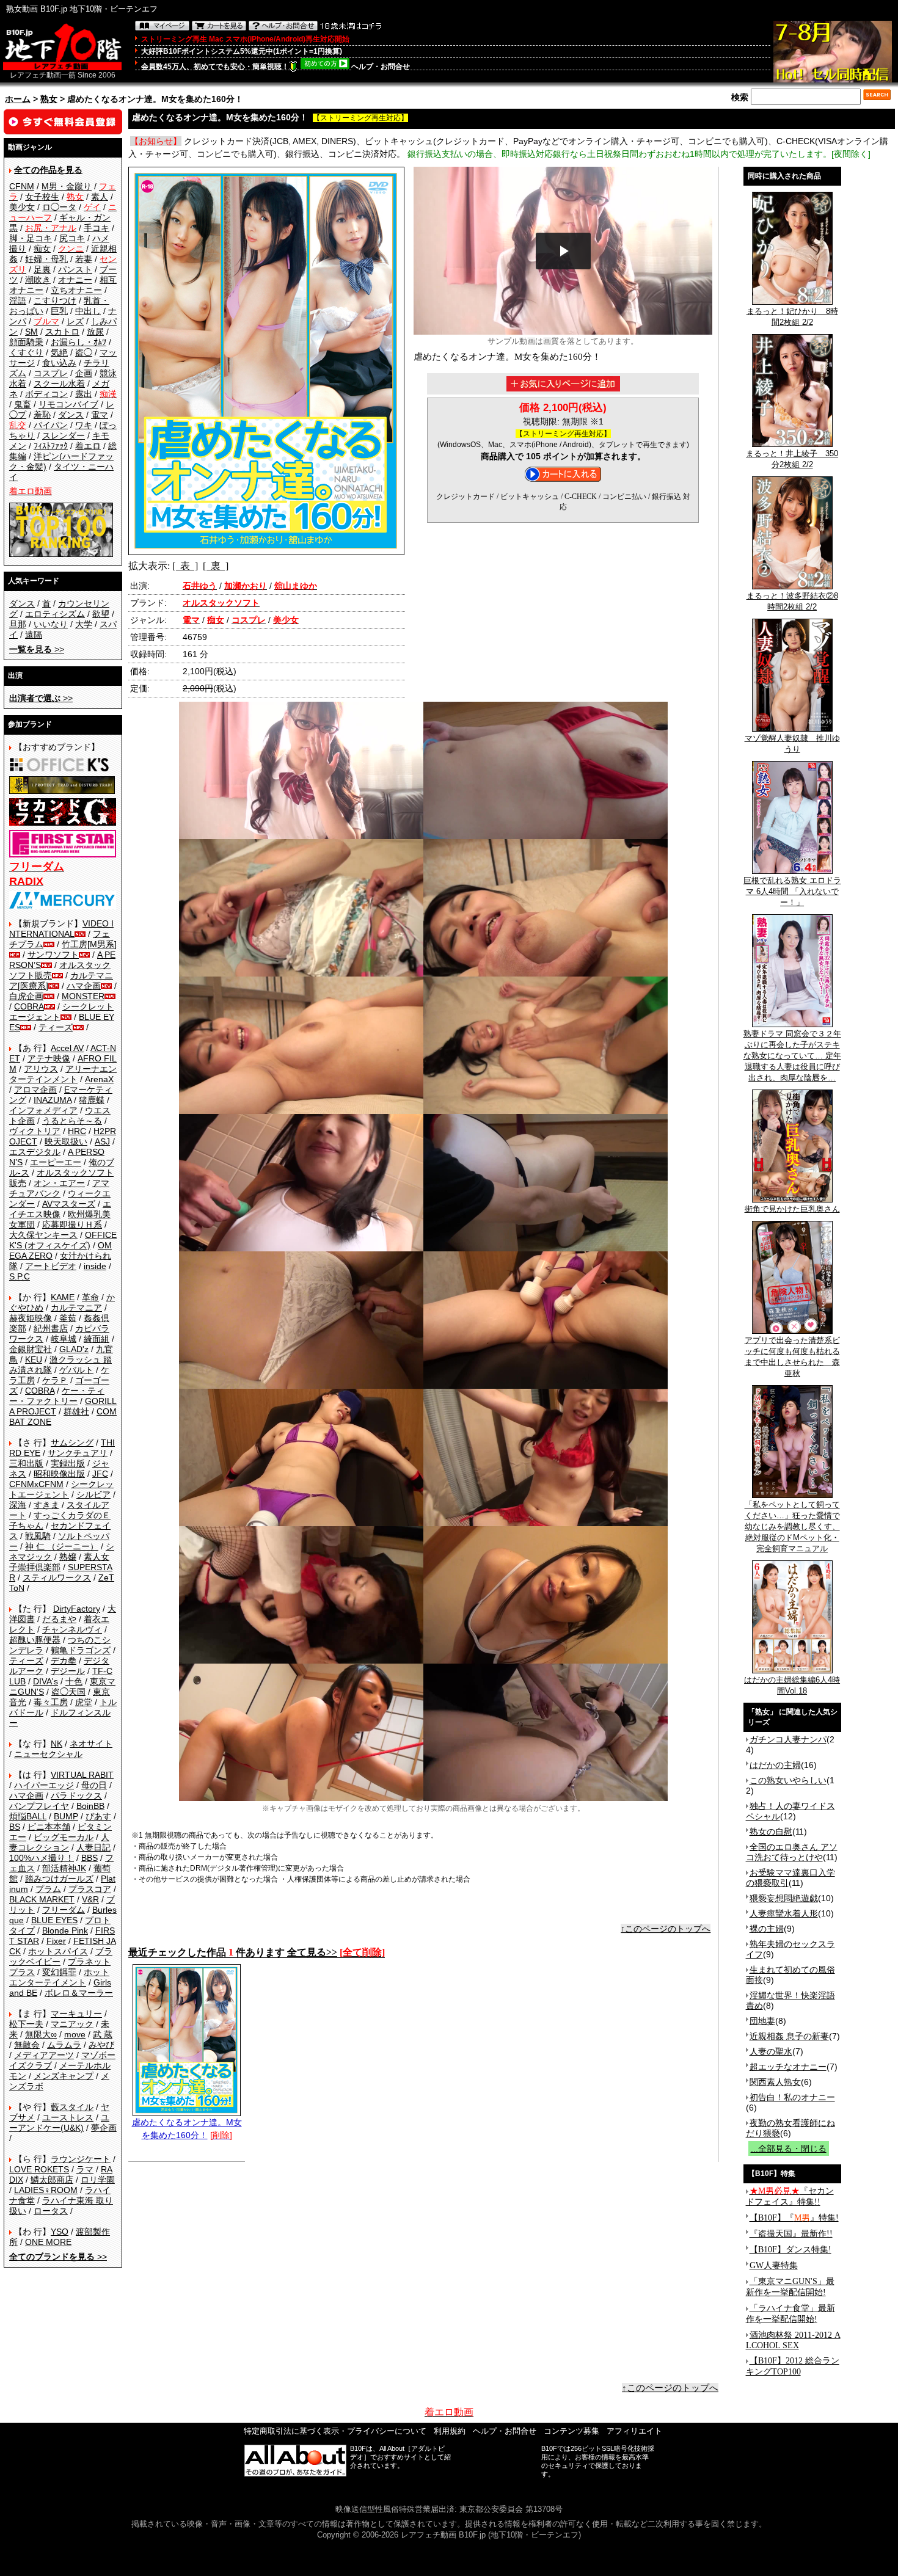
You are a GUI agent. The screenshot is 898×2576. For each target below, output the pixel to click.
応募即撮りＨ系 (72, 1224)
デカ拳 (64, 1661)
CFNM (22, 186)
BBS (89, 1858)
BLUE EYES (54, 1920)
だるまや (59, 1619)
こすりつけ (55, 300)
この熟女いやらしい (788, 1780)
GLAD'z (74, 1349)
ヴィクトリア (35, 1131)
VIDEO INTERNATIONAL (61, 929)
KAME (63, 1297)
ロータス (51, 2211)
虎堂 (84, 1702)
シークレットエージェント (61, 1489)
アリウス (41, 1069)
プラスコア (90, 1889)
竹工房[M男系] (89, 944)
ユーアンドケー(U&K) (59, 2123)
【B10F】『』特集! (794, 2218)
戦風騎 (38, 1536)
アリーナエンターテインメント (63, 1074)
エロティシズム (55, 614)
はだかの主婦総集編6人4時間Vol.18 (792, 1685)
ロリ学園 (98, 2180)
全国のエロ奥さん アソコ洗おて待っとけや (792, 1852)
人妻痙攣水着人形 (784, 1913)
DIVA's (46, 1681)
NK (57, 1744)
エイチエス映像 (60, 1209)
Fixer (56, 1941)
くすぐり (26, 352)
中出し (88, 311)
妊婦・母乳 (46, 259)
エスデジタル (35, 1152)
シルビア (93, 1494)
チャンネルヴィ (72, 1629)
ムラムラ (64, 2045)
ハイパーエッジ (44, 1785)
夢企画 (104, 2128)
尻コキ (72, 238)
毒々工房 (51, 1702)
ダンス (71, 415)
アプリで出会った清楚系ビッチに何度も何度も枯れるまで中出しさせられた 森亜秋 (792, 1357)
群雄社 (76, 1411)
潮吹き (38, 280)
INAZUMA (53, 1100)
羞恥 (42, 415)
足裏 (42, 269)
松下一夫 (26, 2024)
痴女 (42, 249)
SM (31, 332)
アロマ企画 (35, 1090)
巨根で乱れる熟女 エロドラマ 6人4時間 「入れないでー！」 (792, 891)
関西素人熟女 (775, 2082)
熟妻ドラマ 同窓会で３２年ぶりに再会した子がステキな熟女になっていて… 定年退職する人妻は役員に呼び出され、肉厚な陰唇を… (792, 1056)
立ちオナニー (76, 290)
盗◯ (84, 352)
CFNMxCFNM (36, 1484)
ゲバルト (76, 1370)
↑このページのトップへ (666, 1929)
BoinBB (90, 1806)
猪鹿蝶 (92, 1100)
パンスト (75, 269)
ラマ (85, 2169)
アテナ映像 (49, 1058)
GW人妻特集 (774, 2265)
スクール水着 (59, 384)
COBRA (29, 1006)
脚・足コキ (31, 238)
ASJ (102, 1141)
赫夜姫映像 (31, 1318)
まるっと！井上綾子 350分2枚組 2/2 (792, 459)
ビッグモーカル (64, 1837)
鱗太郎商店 (52, 2180)
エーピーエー (56, 1162)
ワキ (84, 425)
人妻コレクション (59, 1842)
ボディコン (46, 394)
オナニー (75, 280)
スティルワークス (57, 1577)
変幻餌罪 (59, 1972)
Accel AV (67, 1048)
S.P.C (20, 1276)
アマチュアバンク (59, 1188)
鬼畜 (23, 404)
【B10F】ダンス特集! (790, 2250)
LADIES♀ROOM (46, 2190)
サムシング (72, 1443)
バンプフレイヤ (39, 1806)
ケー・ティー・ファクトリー (57, 1396)
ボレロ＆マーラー (79, 1993)
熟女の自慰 (771, 1832)
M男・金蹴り (67, 186)
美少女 (22, 207)
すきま (46, 1505)
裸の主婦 (767, 1929)
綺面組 (97, 1339)
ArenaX (99, 1079)
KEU (34, 1359)
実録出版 (68, 1463)
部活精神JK (64, 1868)
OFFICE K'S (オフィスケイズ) (63, 1240)
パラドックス (76, 1796)
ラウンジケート (81, 2159)
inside (95, 1266)
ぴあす (98, 1816)
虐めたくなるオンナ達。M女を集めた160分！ (187, 2129)
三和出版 (26, 1463)
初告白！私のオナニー (792, 2097)
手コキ (97, 228)
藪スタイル (72, 2107)
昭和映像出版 (59, 1474)
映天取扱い (66, 1141)
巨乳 (59, 311)
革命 (90, 1297)
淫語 (18, 300)
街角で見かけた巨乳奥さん (792, 1209)
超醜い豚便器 (35, 1640)
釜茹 (68, 1318)
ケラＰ (55, 1380)
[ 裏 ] (216, 566)
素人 (100, 197)
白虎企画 (26, 996)
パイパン (51, 425)
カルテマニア (76, 1308)
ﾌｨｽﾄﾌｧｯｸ (51, 446)
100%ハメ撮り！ (42, 1858)
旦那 (18, 624)
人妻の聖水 (771, 2051)
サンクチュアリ (78, 1453)
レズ (75, 321)
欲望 (101, 614)
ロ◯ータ (59, 207)
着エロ (88, 446)
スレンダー (64, 435)
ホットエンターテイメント (59, 1977)
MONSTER (83, 996)
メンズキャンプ (64, 2076)
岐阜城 (64, 1339)
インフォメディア (43, 1110)
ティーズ (56, 1027)
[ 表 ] (185, 566)
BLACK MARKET (42, 1899)
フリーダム (64, 1910)
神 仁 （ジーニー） (62, 1546)
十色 (74, 1681)
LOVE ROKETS (39, 2169)
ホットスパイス (58, 1951)
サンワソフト (53, 955)
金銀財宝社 (31, 1349)
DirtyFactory (77, 1609)
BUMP (66, 1816)
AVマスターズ (69, 1204)
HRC (77, 1131)
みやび (101, 2045)
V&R (90, 1899)
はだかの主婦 (775, 1765)
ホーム (18, 99)
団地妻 (762, 2021)
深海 (18, 1505)
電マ (100, 415)
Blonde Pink (65, 1930)
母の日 (94, 1785)
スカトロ (62, 332)
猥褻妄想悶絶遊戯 (784, 1898)
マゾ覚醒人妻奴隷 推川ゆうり (792, 744)
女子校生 (42, 197)
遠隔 (34, 635)
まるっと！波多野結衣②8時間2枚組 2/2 (792, 601)
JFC (100, 1474)
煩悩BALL (28, 1816)
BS (15, 1827)
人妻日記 (93, 1847)
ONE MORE (48, 2242)
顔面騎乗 (26, 342)
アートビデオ (51, 1266)
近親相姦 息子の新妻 (789, 2036)
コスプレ (51, 373)
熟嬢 (68, 1557)
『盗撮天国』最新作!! (791, 2234)
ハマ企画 (84, 986)
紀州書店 (51, 1328)
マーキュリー (76, 2014)
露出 (84, 394)
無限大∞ (41, 2034)
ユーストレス (68, 2117)
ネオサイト (91, 1744)
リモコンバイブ (68, 404)
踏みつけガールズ (59, 1879)
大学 (84, 624)
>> (37, 649)
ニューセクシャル (48, 1754)
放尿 (95, 332)
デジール (68, 1671)
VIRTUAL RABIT (82, 1775)
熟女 (49, 99)
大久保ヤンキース (43, 1235)
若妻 (84, 259)
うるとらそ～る (72, 1121)
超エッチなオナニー (788, 2067)
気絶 (59, 352)
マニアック (72, 2024)
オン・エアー (59, 1183)
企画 (84, 373)
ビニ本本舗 (49, 1827)
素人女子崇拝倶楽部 (59, 1562)
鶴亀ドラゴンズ (81, 1650)
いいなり (51, 624)
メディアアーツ (44, 2055)
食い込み (59, 363)
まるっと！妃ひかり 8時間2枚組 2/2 (792, 317)
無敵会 (27, 2045)
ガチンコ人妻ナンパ (788, 1739)
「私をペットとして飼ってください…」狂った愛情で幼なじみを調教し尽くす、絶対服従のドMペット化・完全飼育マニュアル (792, 1526)
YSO (60, 2232)
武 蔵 (103, 2034)
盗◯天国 (68, 1692)
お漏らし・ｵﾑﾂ (78, 342)
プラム (48, 1889)
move (75, 2034)
